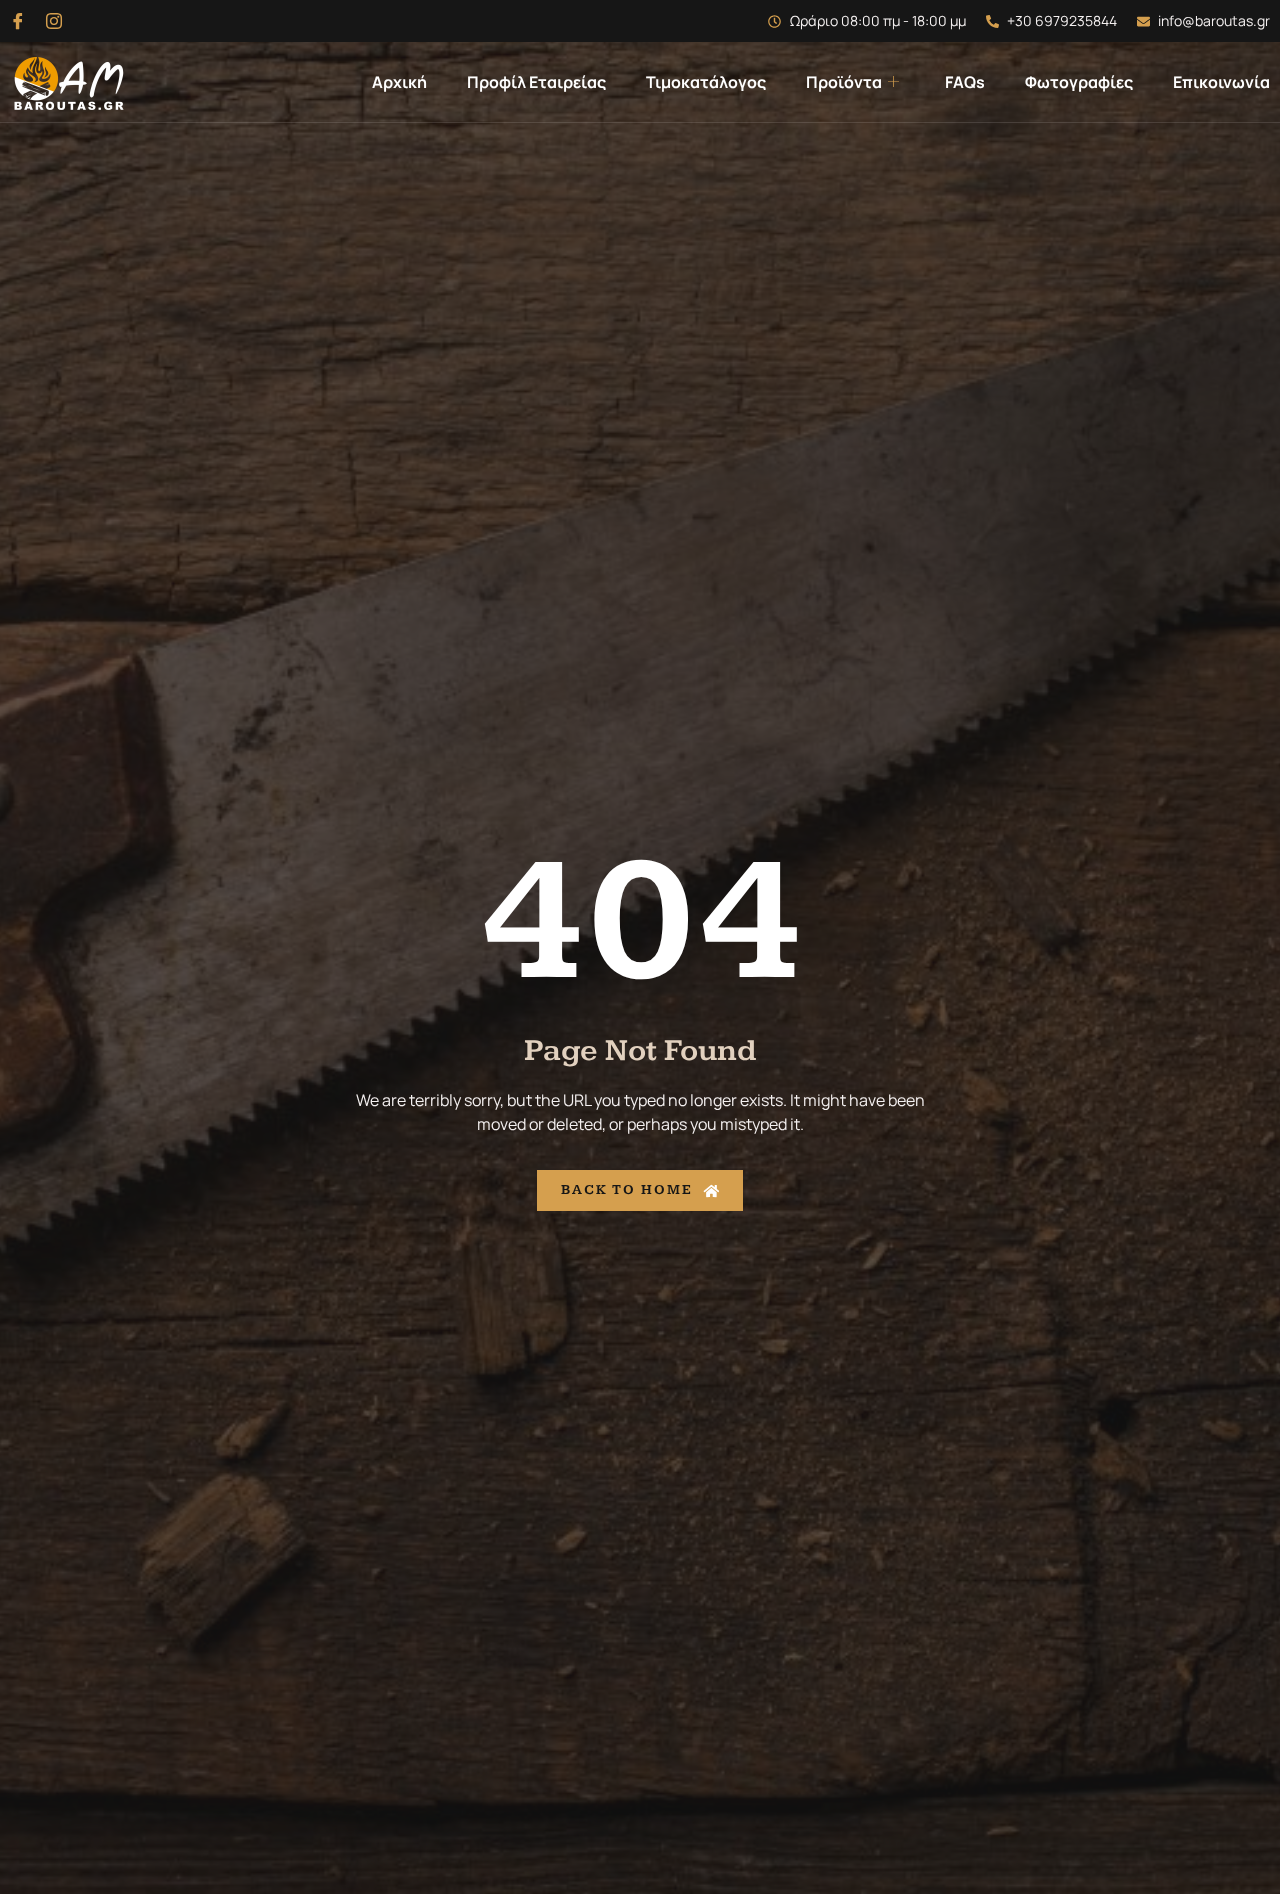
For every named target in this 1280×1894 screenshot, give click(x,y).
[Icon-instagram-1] (54, 21)
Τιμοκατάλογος (706, 82)
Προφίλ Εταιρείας (536, 82)
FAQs (965, 82)
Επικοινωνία (1221, 82)
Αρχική (399, 82)
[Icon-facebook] (18, 21)
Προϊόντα (844, 82)
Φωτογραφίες (1079, 82)
